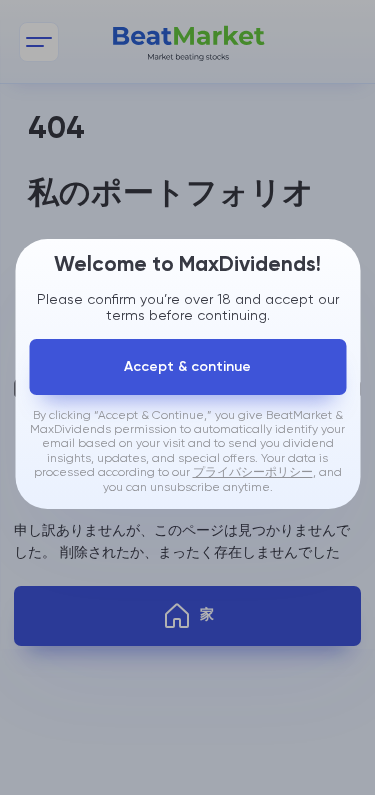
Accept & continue (187, 367)
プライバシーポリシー (253, 473)
